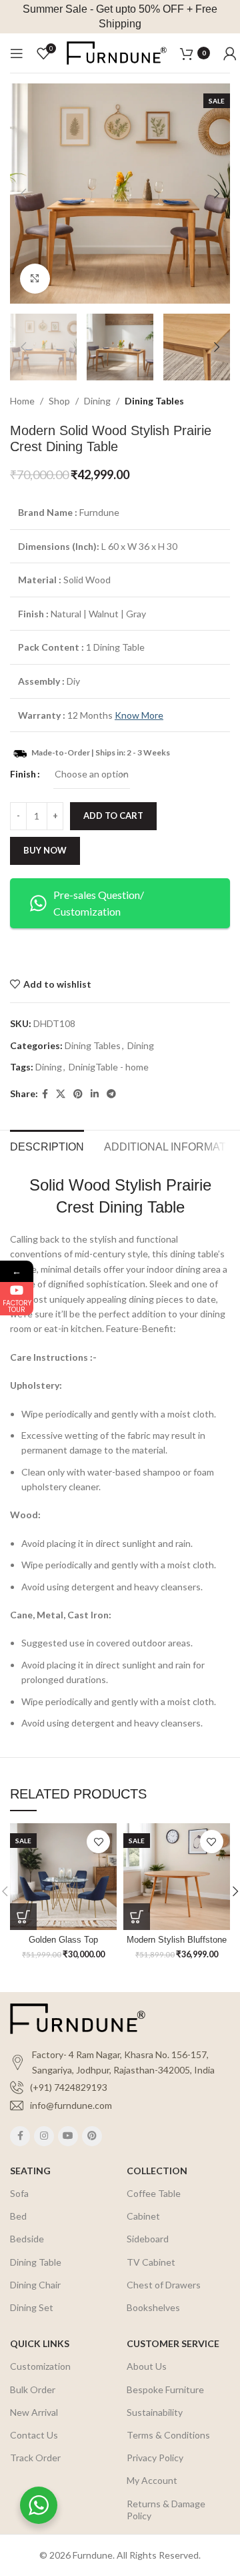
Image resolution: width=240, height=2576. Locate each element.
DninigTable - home (109, 1067)
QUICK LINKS (40, 2343)
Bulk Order (33, 2389)
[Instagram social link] (44, 2136)
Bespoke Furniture (165, 2389)
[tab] (47, 1145)
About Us (147, 2366)
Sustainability (155, 2412)
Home (22, 401)
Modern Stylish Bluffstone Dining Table (177, 1945)
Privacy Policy (155, 2458)
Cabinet (143, 2216)
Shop (59, 401)
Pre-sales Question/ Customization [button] (99, 903)
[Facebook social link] (45, 1094)
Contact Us (34, 2435)
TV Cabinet (151, 2262)
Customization (40, 2366)
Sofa (19, 2193)
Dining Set (32, 2307)
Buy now (45, 850)
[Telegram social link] (111, 1094)
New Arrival (34, 2412)
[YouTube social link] (68, 2136)
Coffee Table (154, 2193)
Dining (97, 401)
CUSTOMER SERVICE (173, 2343)
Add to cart (113, 816)
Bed (18, 2216)
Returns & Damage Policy (166, 2510)
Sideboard (148, 2239)
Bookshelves (153, 2307)
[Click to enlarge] (35, 279)
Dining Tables (154, 401)
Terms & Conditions (168, 2435)
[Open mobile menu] (17, 53)
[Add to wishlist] (98, 1842)
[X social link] (61, 1094)
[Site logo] (117, 52)
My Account (152, 2480)
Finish (23, 774)
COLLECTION (157, 2171)
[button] (23, 1917)
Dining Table (36, 2262)
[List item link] (120, 2087)
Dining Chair (35, 2285)
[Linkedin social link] (95, 1094)
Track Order (35, 2458)
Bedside (27, 2239)
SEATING (30, 2171)
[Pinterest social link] (78, 1094)
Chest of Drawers (164, 2285)
